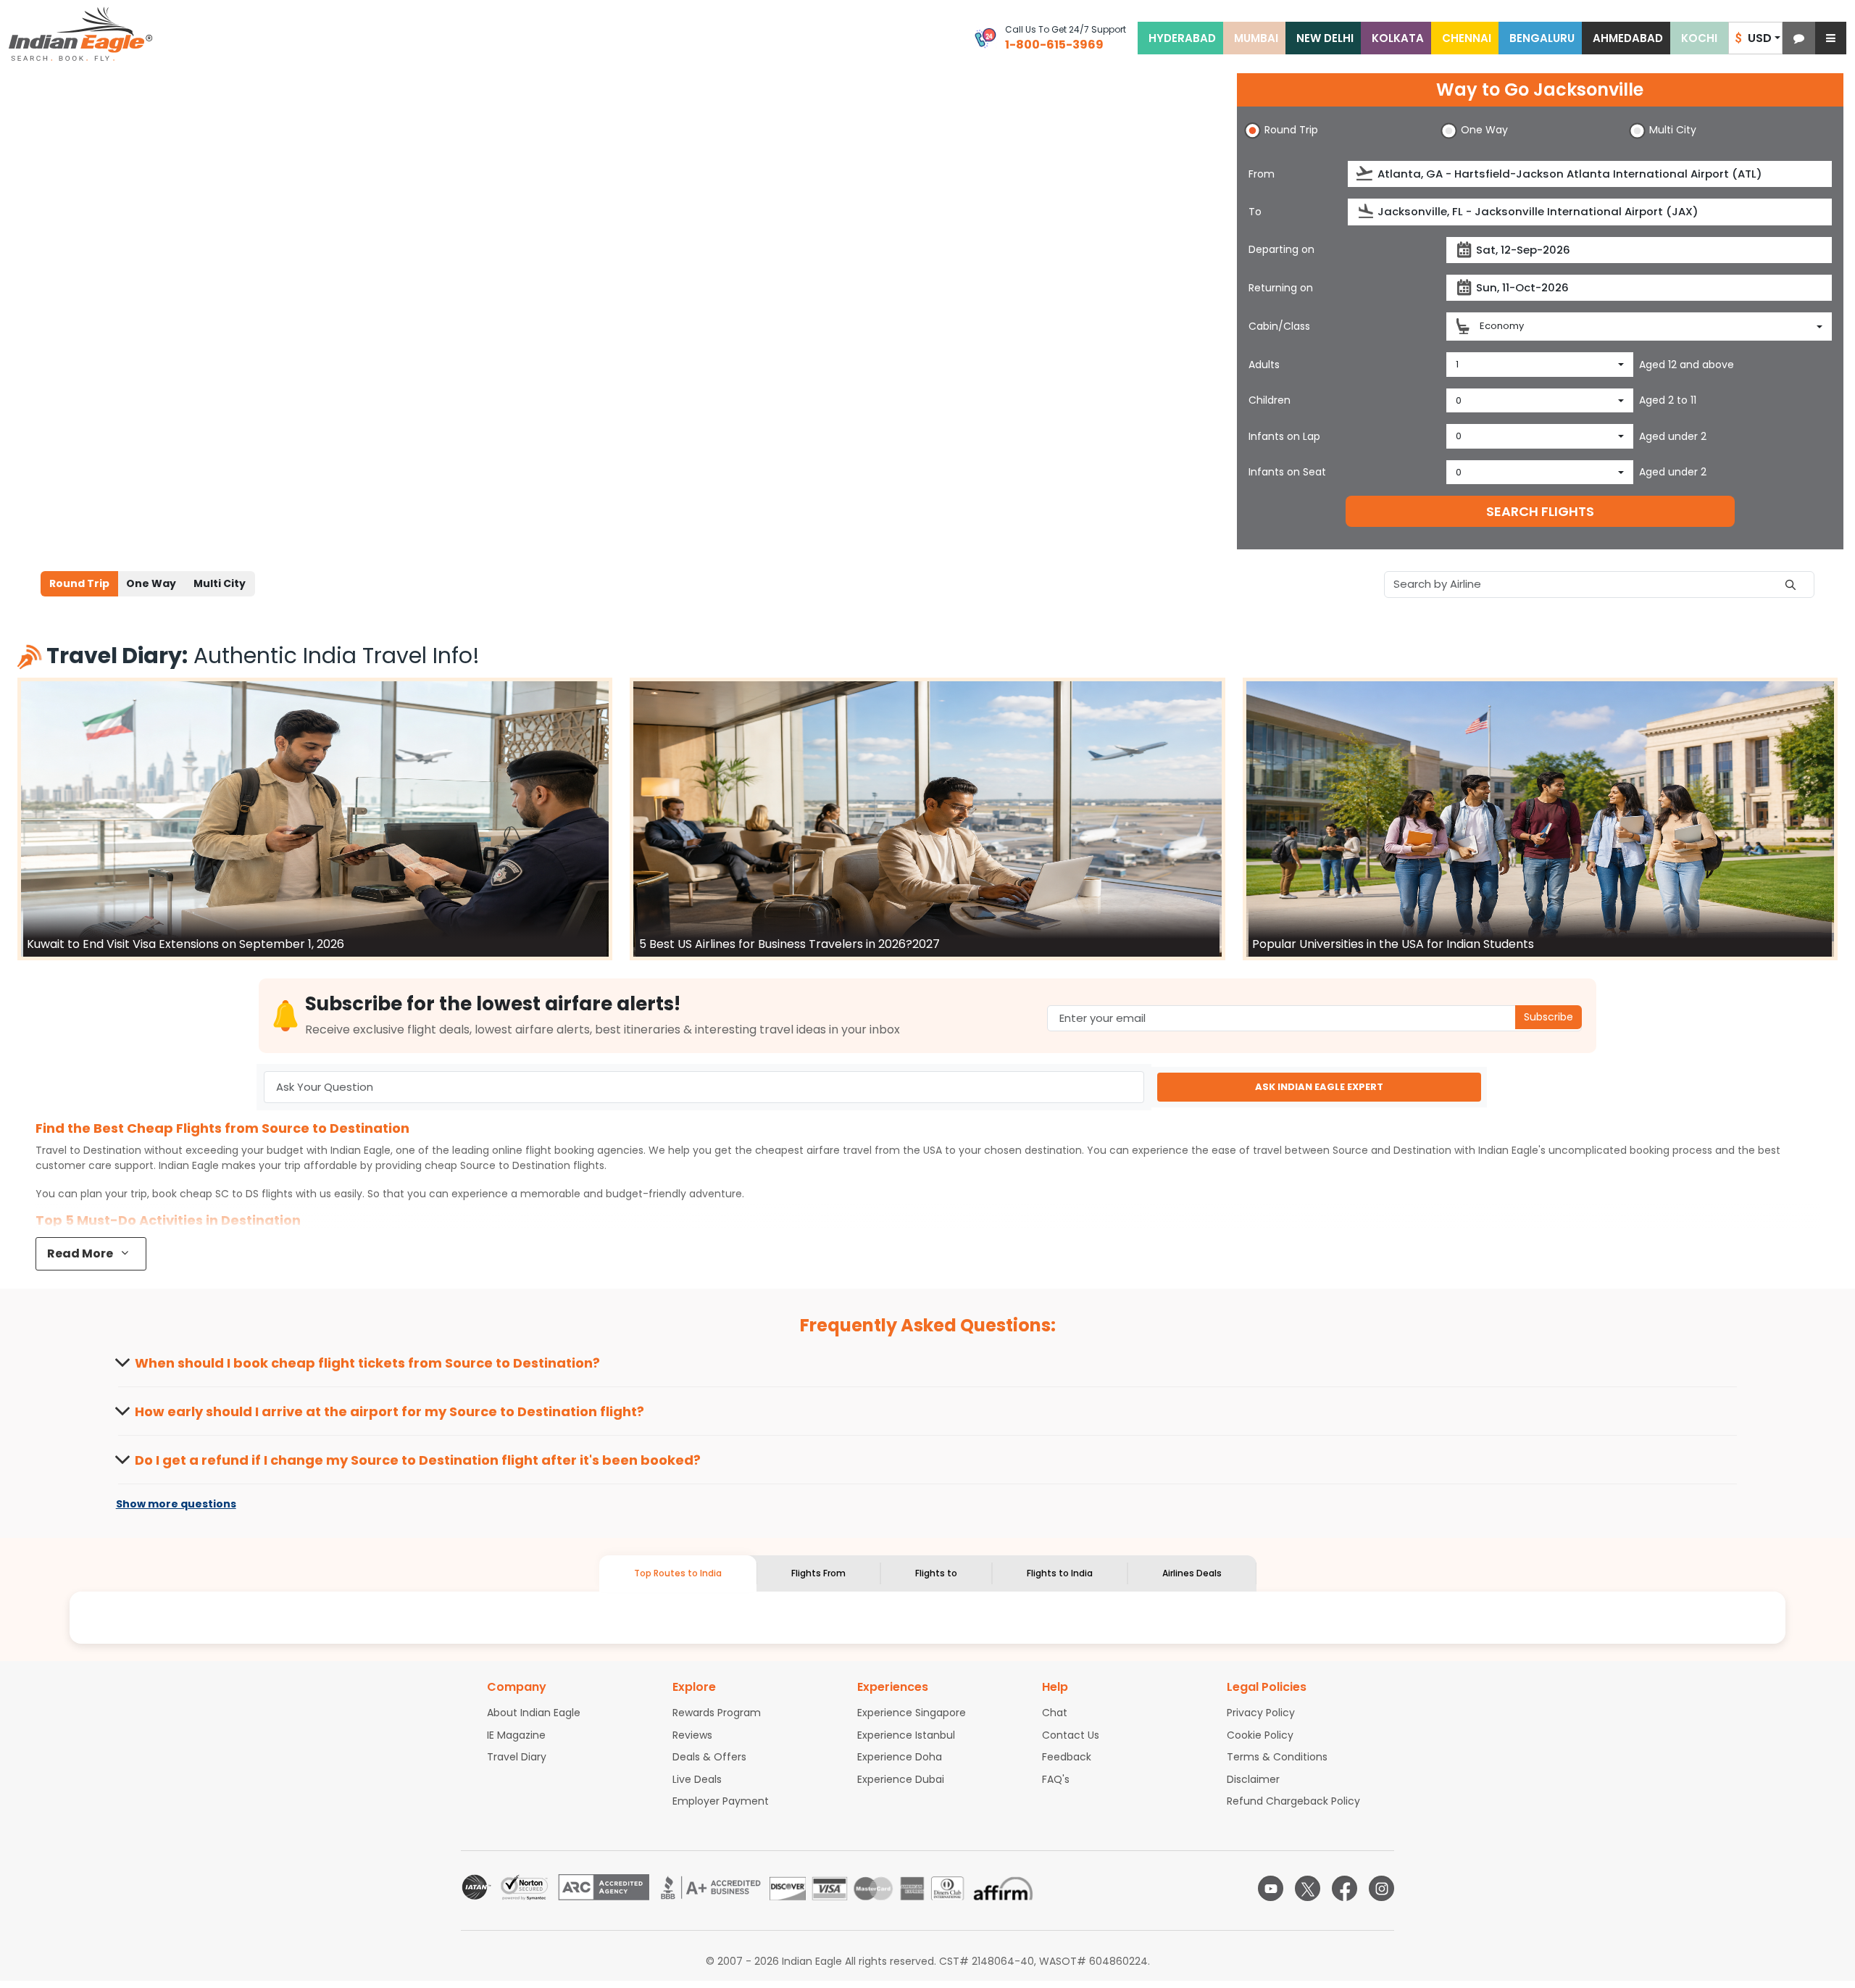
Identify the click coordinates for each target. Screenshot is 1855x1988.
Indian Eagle (360, 1150)
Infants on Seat (1287, 472)
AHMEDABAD (1628, 38)
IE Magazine (516, 1735)
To (1255, 212)
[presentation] (1366, 174)
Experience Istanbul (906, 1735)
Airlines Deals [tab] (1192, 1573)
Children (1270, 400)
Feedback (1067, 1757)
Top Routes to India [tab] (678, 1573)
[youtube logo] (1271, 1888)
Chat (1055, 1713)
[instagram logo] (1381, 1888)
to (515, 1165)
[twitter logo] (1308, 1888)
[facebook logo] (1345, 1888)
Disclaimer (1253, 1779)
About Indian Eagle (534, 1713)
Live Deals (697, 1779)
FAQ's (1056, 1779)
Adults (1264, 365)
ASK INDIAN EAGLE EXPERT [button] (1319, 1087)
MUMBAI (1256, 38)
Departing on (1281, 249)
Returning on (1281, 288)
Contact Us (1071, 1735)
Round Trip (79, 583)
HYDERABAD (1182, 38)
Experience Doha (900, 1757)
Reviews (692, 1735)
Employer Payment (721, 1801)
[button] (1799, 38)
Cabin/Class (1279, 326)
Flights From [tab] (818, 1573)
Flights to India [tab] (1060, 1573)
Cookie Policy (1260, 1735)
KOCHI (1699, 38)
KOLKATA (1398, 38)
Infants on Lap (1284, 436)
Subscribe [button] (1548, 1017)
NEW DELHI (1325, 38)
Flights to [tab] (936, 1573)
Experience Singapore (912, 1713)
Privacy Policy (1261, 1713)
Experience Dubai (901, 1779)
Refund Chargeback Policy (1293, 1801)
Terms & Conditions (1277, 1757)
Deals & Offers (709, 1757)
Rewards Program (717, 1713)
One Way (151, 583)
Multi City (220, 583)
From (1262, 174)
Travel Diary (517, 1757)
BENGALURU (1542, 38)
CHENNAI (1467, 38)
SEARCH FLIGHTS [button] (1540, 511)
